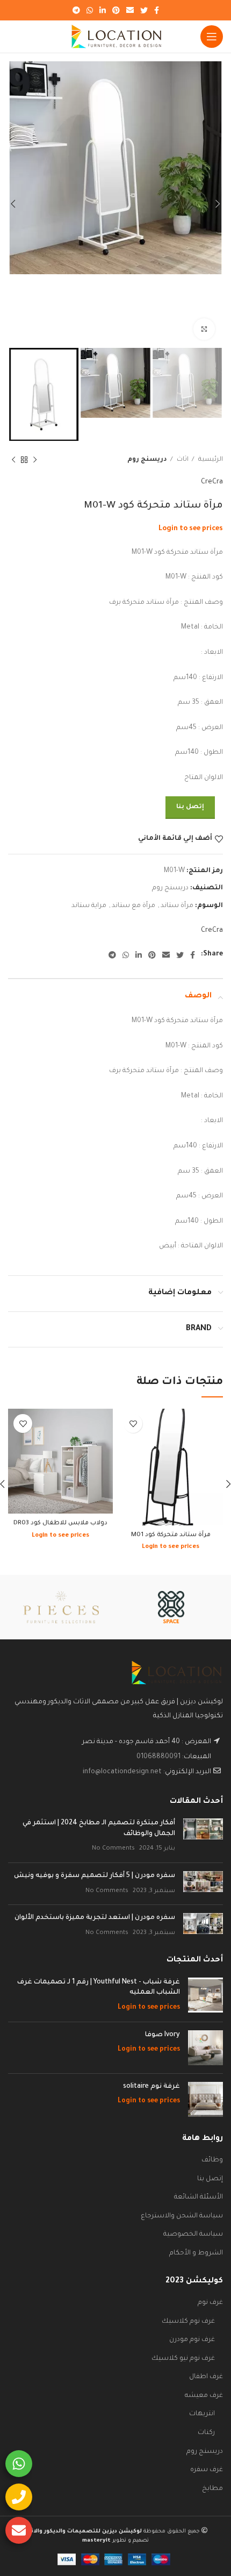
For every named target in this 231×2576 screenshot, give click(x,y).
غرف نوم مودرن (192, 2340)
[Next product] (13, 460)
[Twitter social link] (144, 10)
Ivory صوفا (163, 2035)
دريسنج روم (147, 460)
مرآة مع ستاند (133, 906)
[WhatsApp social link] (90, 10)
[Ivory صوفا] (205, 2048)
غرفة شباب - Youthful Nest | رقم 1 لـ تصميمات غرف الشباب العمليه (99, 1988)
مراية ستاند (89, 906)
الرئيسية (210, 460)
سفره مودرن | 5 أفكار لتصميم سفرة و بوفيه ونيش (95, 1876)
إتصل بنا (190, 807)
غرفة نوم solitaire (151, 2087)
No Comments (113, 1849)
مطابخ (212, 2489)
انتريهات (202, 2414)
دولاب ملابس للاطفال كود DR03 (60, 1523)
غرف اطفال (206, 2377)
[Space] (171, 1607)
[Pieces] (61, 1607)
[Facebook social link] (157, 10)
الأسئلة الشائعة (198, 2197)
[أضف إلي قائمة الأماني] (133, 1423)
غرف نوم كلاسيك (188, 2322)
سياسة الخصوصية (193, 2235)
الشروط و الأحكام (196, 2253)
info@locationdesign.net (122, 1772)
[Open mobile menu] (212, 37)
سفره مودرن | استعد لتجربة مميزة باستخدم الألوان (95, 1918)
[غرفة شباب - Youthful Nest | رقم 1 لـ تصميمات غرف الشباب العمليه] (205, 1996)
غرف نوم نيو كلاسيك (183, 2359)
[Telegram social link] (76, 10)
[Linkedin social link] (103, 10)
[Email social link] (130, 10)
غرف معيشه (204, 2396)
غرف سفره (207, 2470)
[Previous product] (35, 460)
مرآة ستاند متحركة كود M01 (171, 1535)
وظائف (212, 2160)
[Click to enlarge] (204, 329)
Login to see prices (191, 529)
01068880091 (158, 1757)
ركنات (206, 2433)
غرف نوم (210, 2303)
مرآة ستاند (177, 906)
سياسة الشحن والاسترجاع (182, 2216)
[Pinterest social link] (116, 10)
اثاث (182, 460)
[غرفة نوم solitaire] (205, 2099)
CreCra (212, 482)
